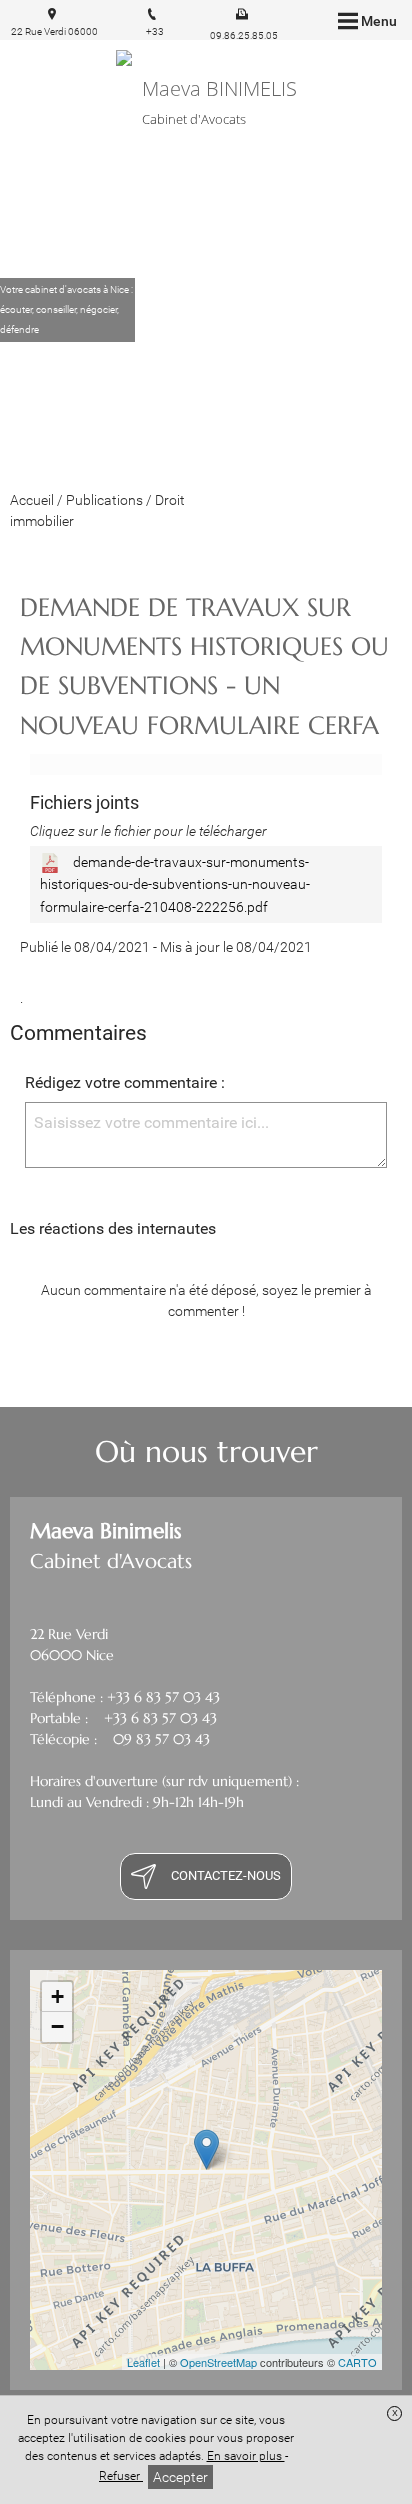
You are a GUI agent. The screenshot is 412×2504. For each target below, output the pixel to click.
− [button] (57, 2026)
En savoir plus (246, 2456)
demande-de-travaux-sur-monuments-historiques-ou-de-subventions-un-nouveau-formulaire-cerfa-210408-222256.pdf (175, 884)
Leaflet (143, 2362)
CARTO (357, 2362)
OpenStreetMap (218, 2362)
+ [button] (57, 1996)
